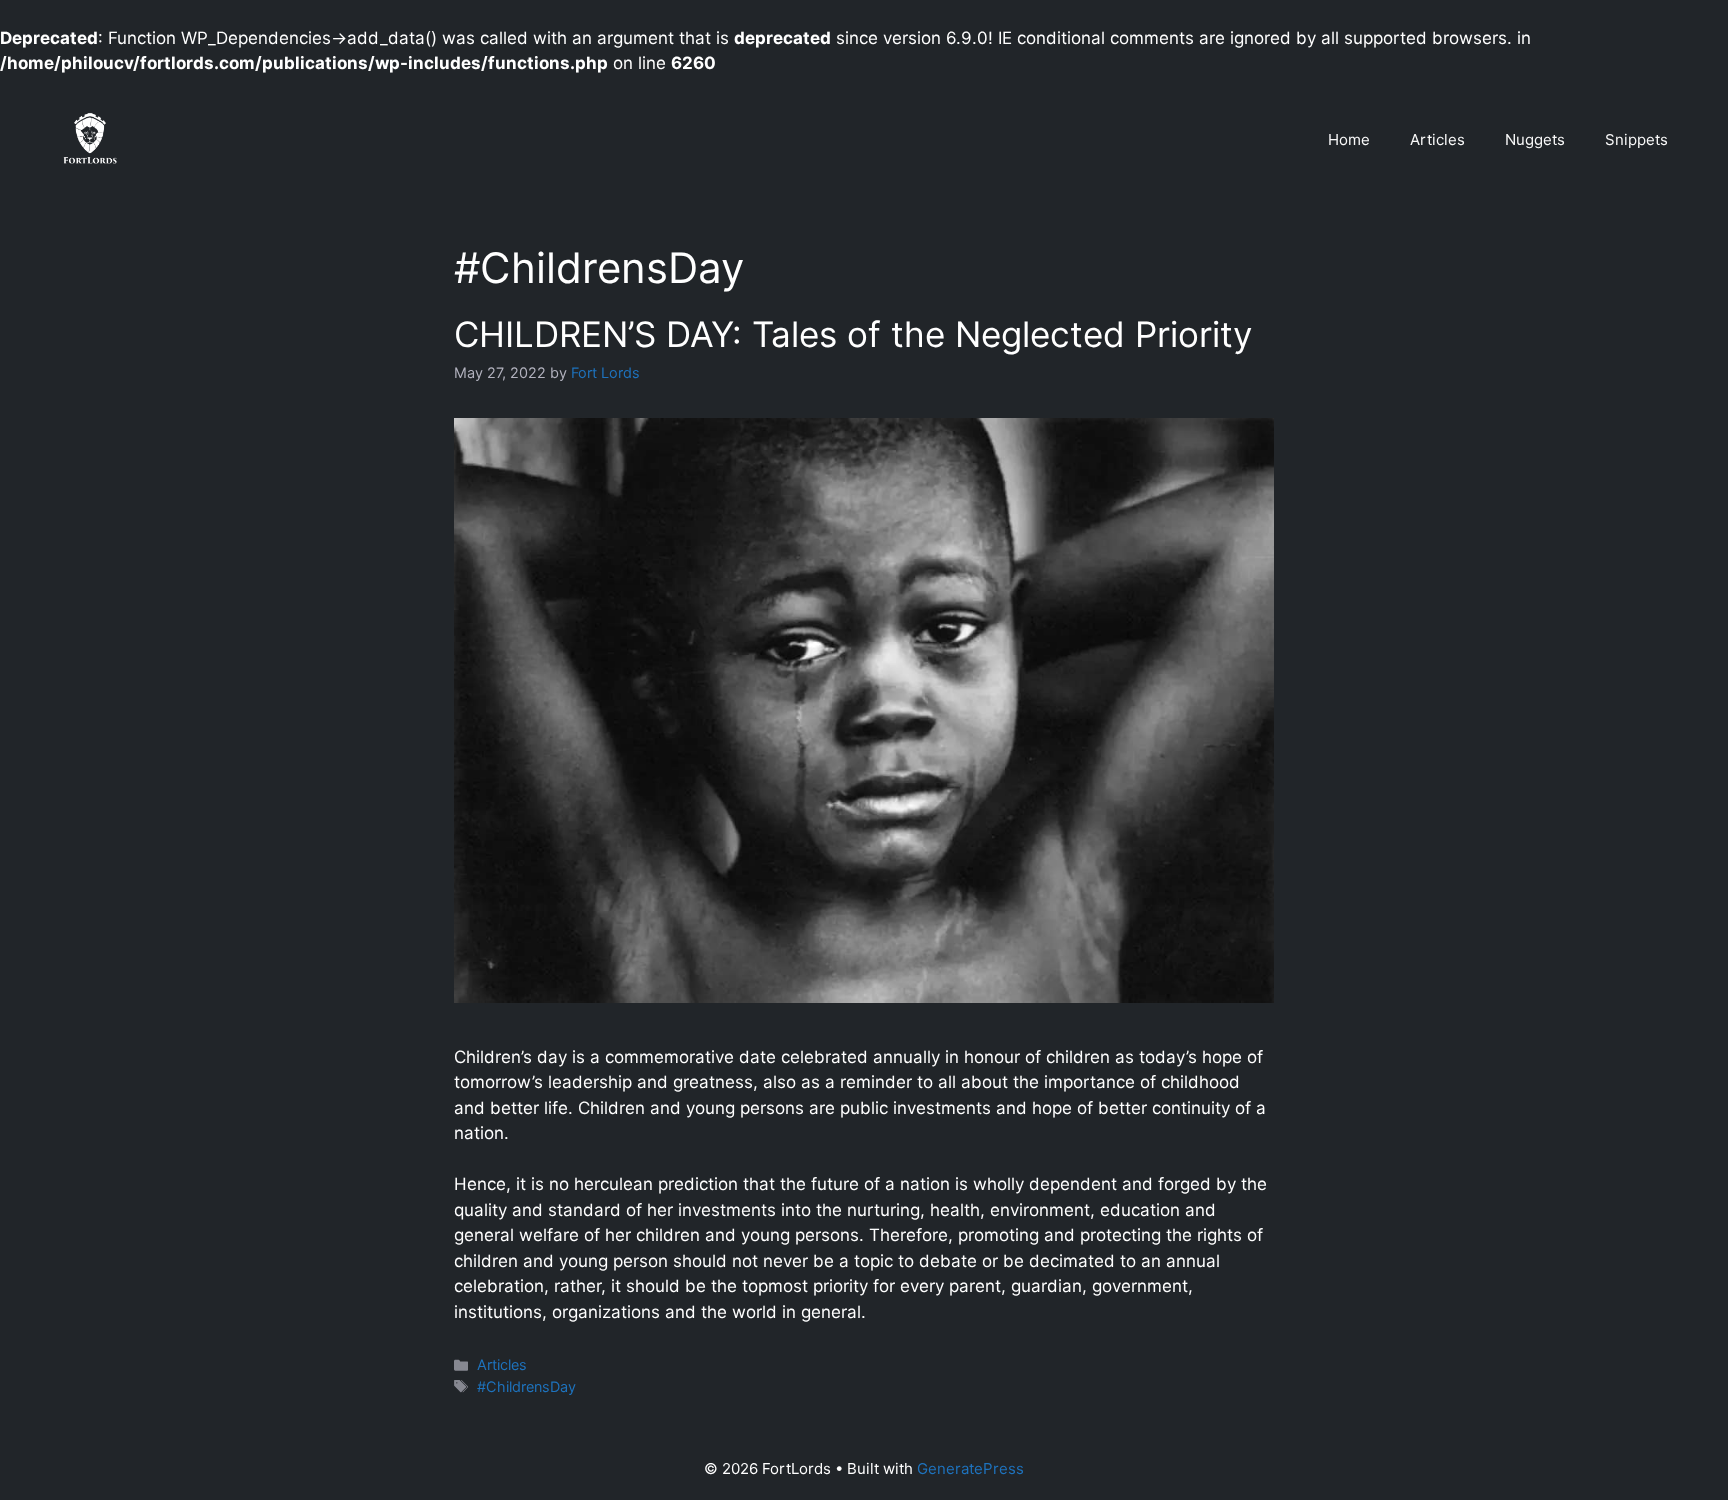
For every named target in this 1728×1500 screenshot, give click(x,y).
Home (1349, 139)
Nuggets (1535, 139)
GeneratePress (970, 1468)
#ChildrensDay (526, 1386)
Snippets (1636, 139)
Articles (1437, 139)
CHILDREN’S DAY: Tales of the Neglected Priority (853, 334)
